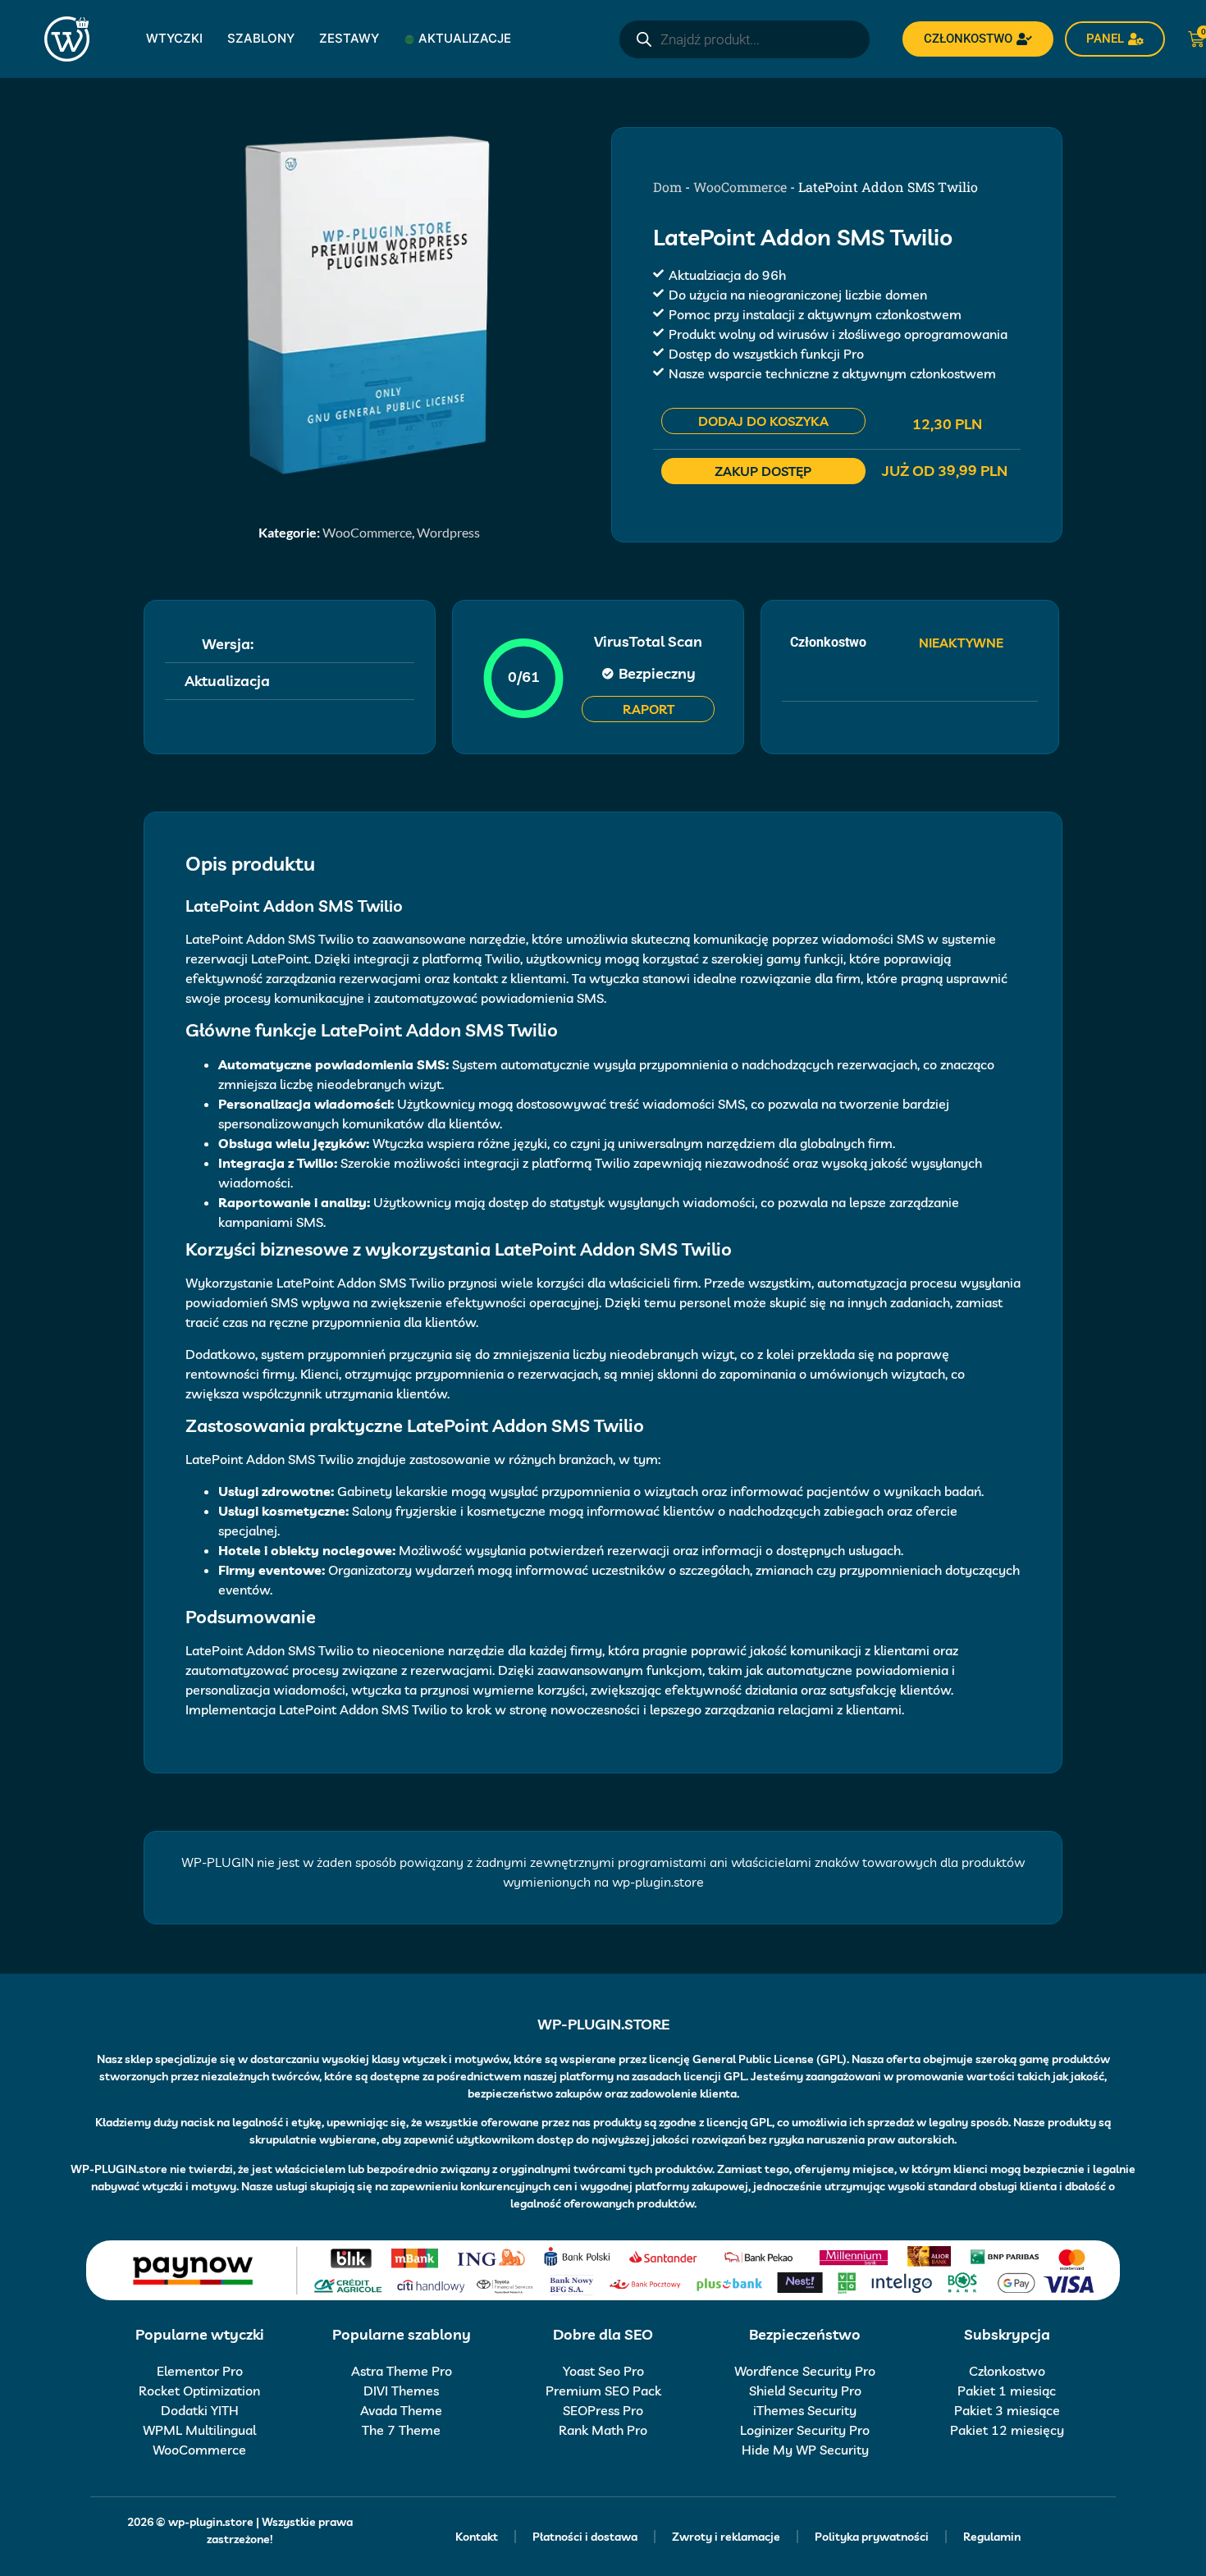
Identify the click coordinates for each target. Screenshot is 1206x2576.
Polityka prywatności (872, 2537)
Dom (667, 187)
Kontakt (477, 2537)
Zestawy (349, 38)
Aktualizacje (465, 38)
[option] (369, 304)
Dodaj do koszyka (763, 421)
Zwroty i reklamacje (726, 2537)
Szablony (261, 38)
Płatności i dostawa (585, 2537)
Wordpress (448, 532)
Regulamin (992, 2537)
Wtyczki (174, 38)
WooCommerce (367, 532)
